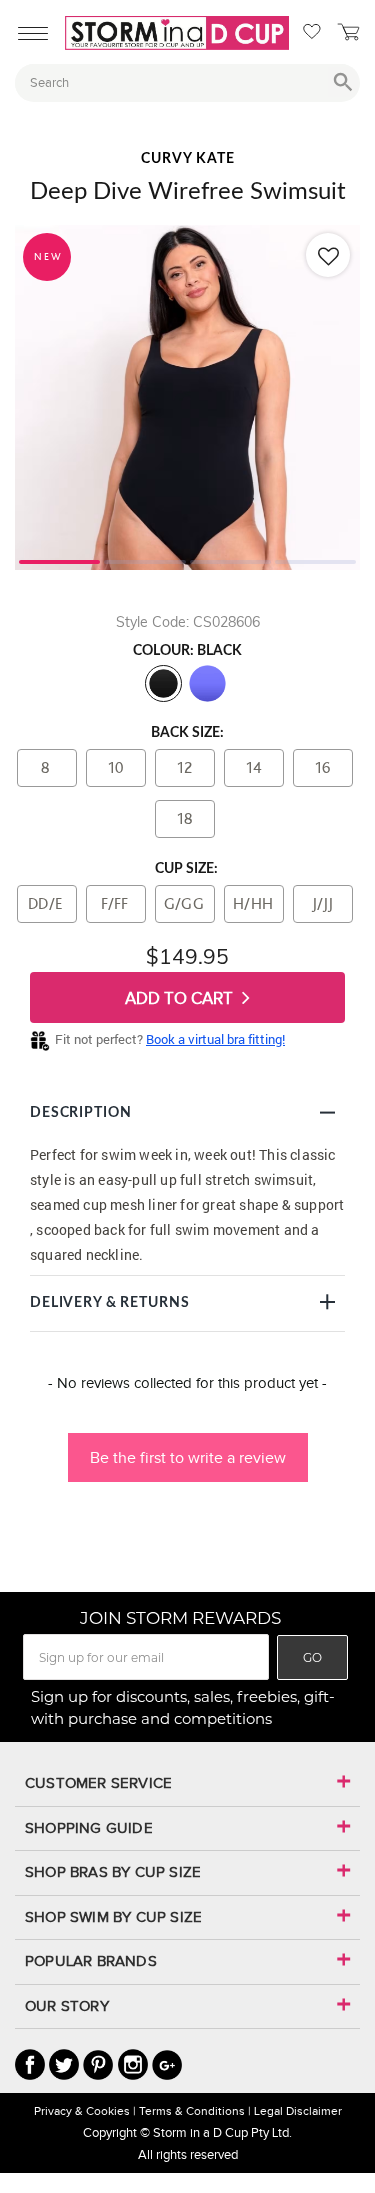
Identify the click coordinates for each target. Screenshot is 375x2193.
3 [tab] (230, 560)
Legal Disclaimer (298, 2111)
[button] (187, 1448)
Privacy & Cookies (82, 2111)
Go (312, 1657)
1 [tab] (59, 560)
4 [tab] (315, 560)
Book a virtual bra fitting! (215, 1039)
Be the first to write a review (188, 1457)
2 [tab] (144, 560)
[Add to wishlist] (328, 255)
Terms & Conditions (192, 2111)
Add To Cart (181, 998)
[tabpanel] (187, 397)
